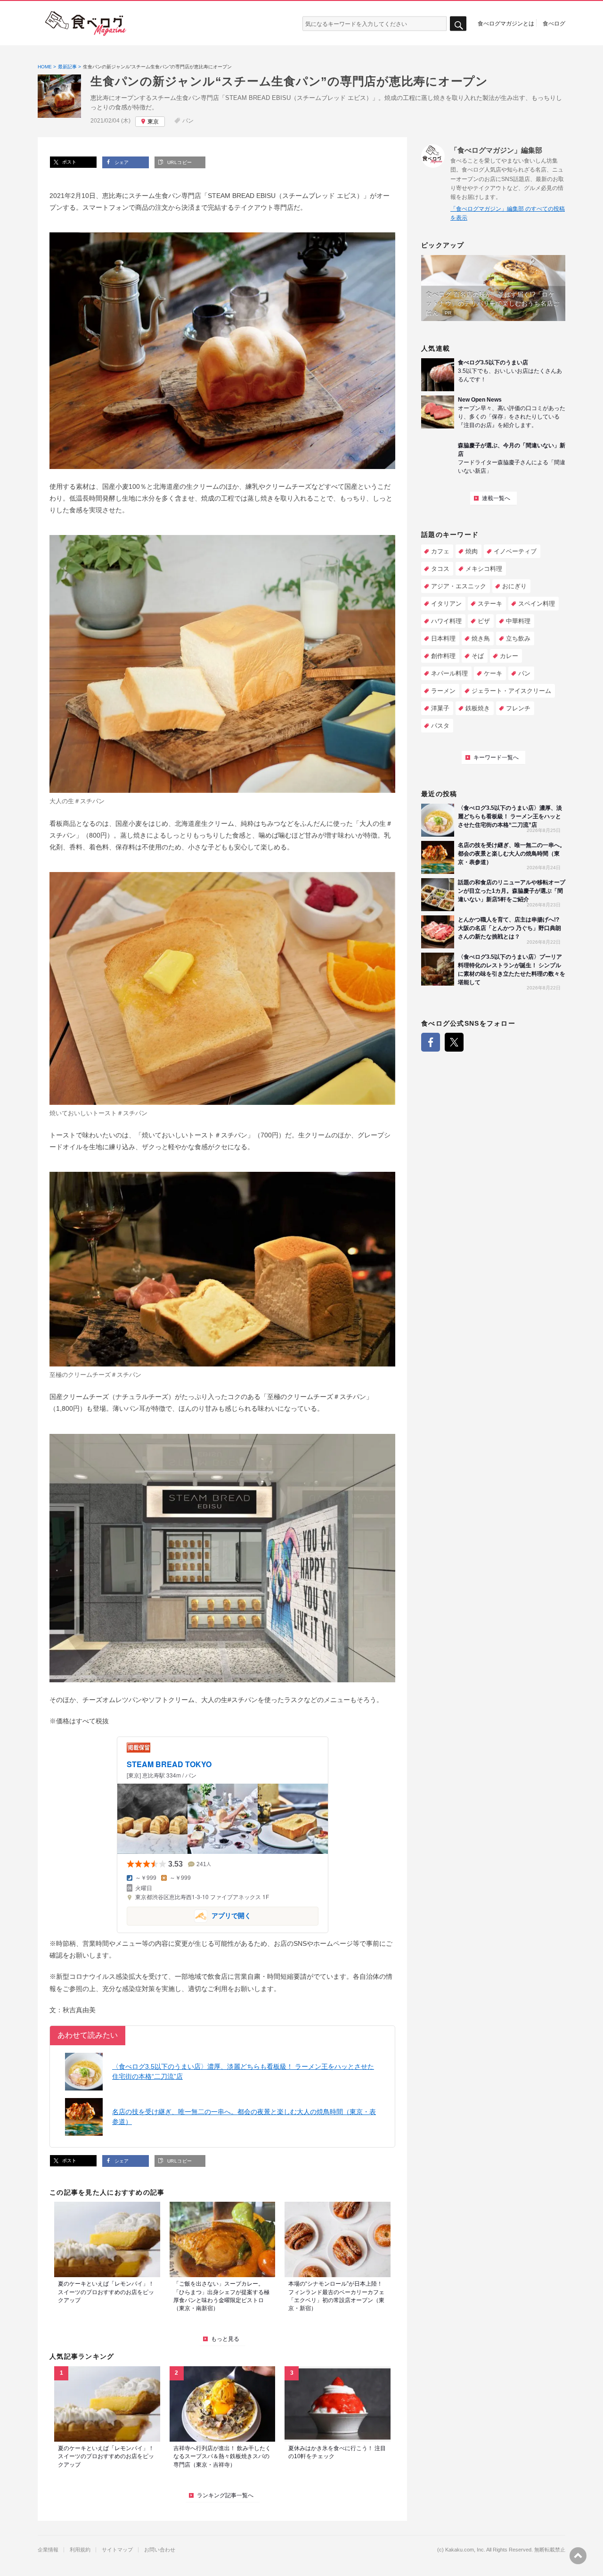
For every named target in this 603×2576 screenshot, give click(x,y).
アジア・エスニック (459, 586)
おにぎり (514, 586)
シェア (121, 162)
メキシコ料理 (484, 569)
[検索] (458, 24)
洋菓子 (440, 708)
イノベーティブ (515, 551)
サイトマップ (117, 2550)
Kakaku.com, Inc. (465, 2550)
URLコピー (179, 162)
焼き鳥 (481, 638)
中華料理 (518, 621)
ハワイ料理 (446, 621)
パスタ (440, 726)
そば (478, 656)
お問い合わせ (160, 2550)
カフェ (440, 551)
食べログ (554, 23)
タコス (440, 569)
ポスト (69, 162)
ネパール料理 (449, 673)
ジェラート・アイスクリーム (511, 691)
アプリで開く (189, 1915)
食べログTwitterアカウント (454, 1042)
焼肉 (472, 551)
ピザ (484, 621)
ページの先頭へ (578, 2556)
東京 (153, 122)
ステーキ (490, 604)
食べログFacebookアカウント (431, 1042)
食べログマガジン (86, 24)
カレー (509, 656)
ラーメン (443, 691)
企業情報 (48, 2550)
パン (188, 121)
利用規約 (80, 2550)
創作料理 (443, 656)
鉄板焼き (478, 708)
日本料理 (443, 638)
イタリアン (446, 604)
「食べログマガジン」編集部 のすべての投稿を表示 (508, 213)
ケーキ (493, 673)
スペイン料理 (537, 604)
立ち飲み (518, 638)
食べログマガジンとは (506, 23)
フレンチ (518, 708)
